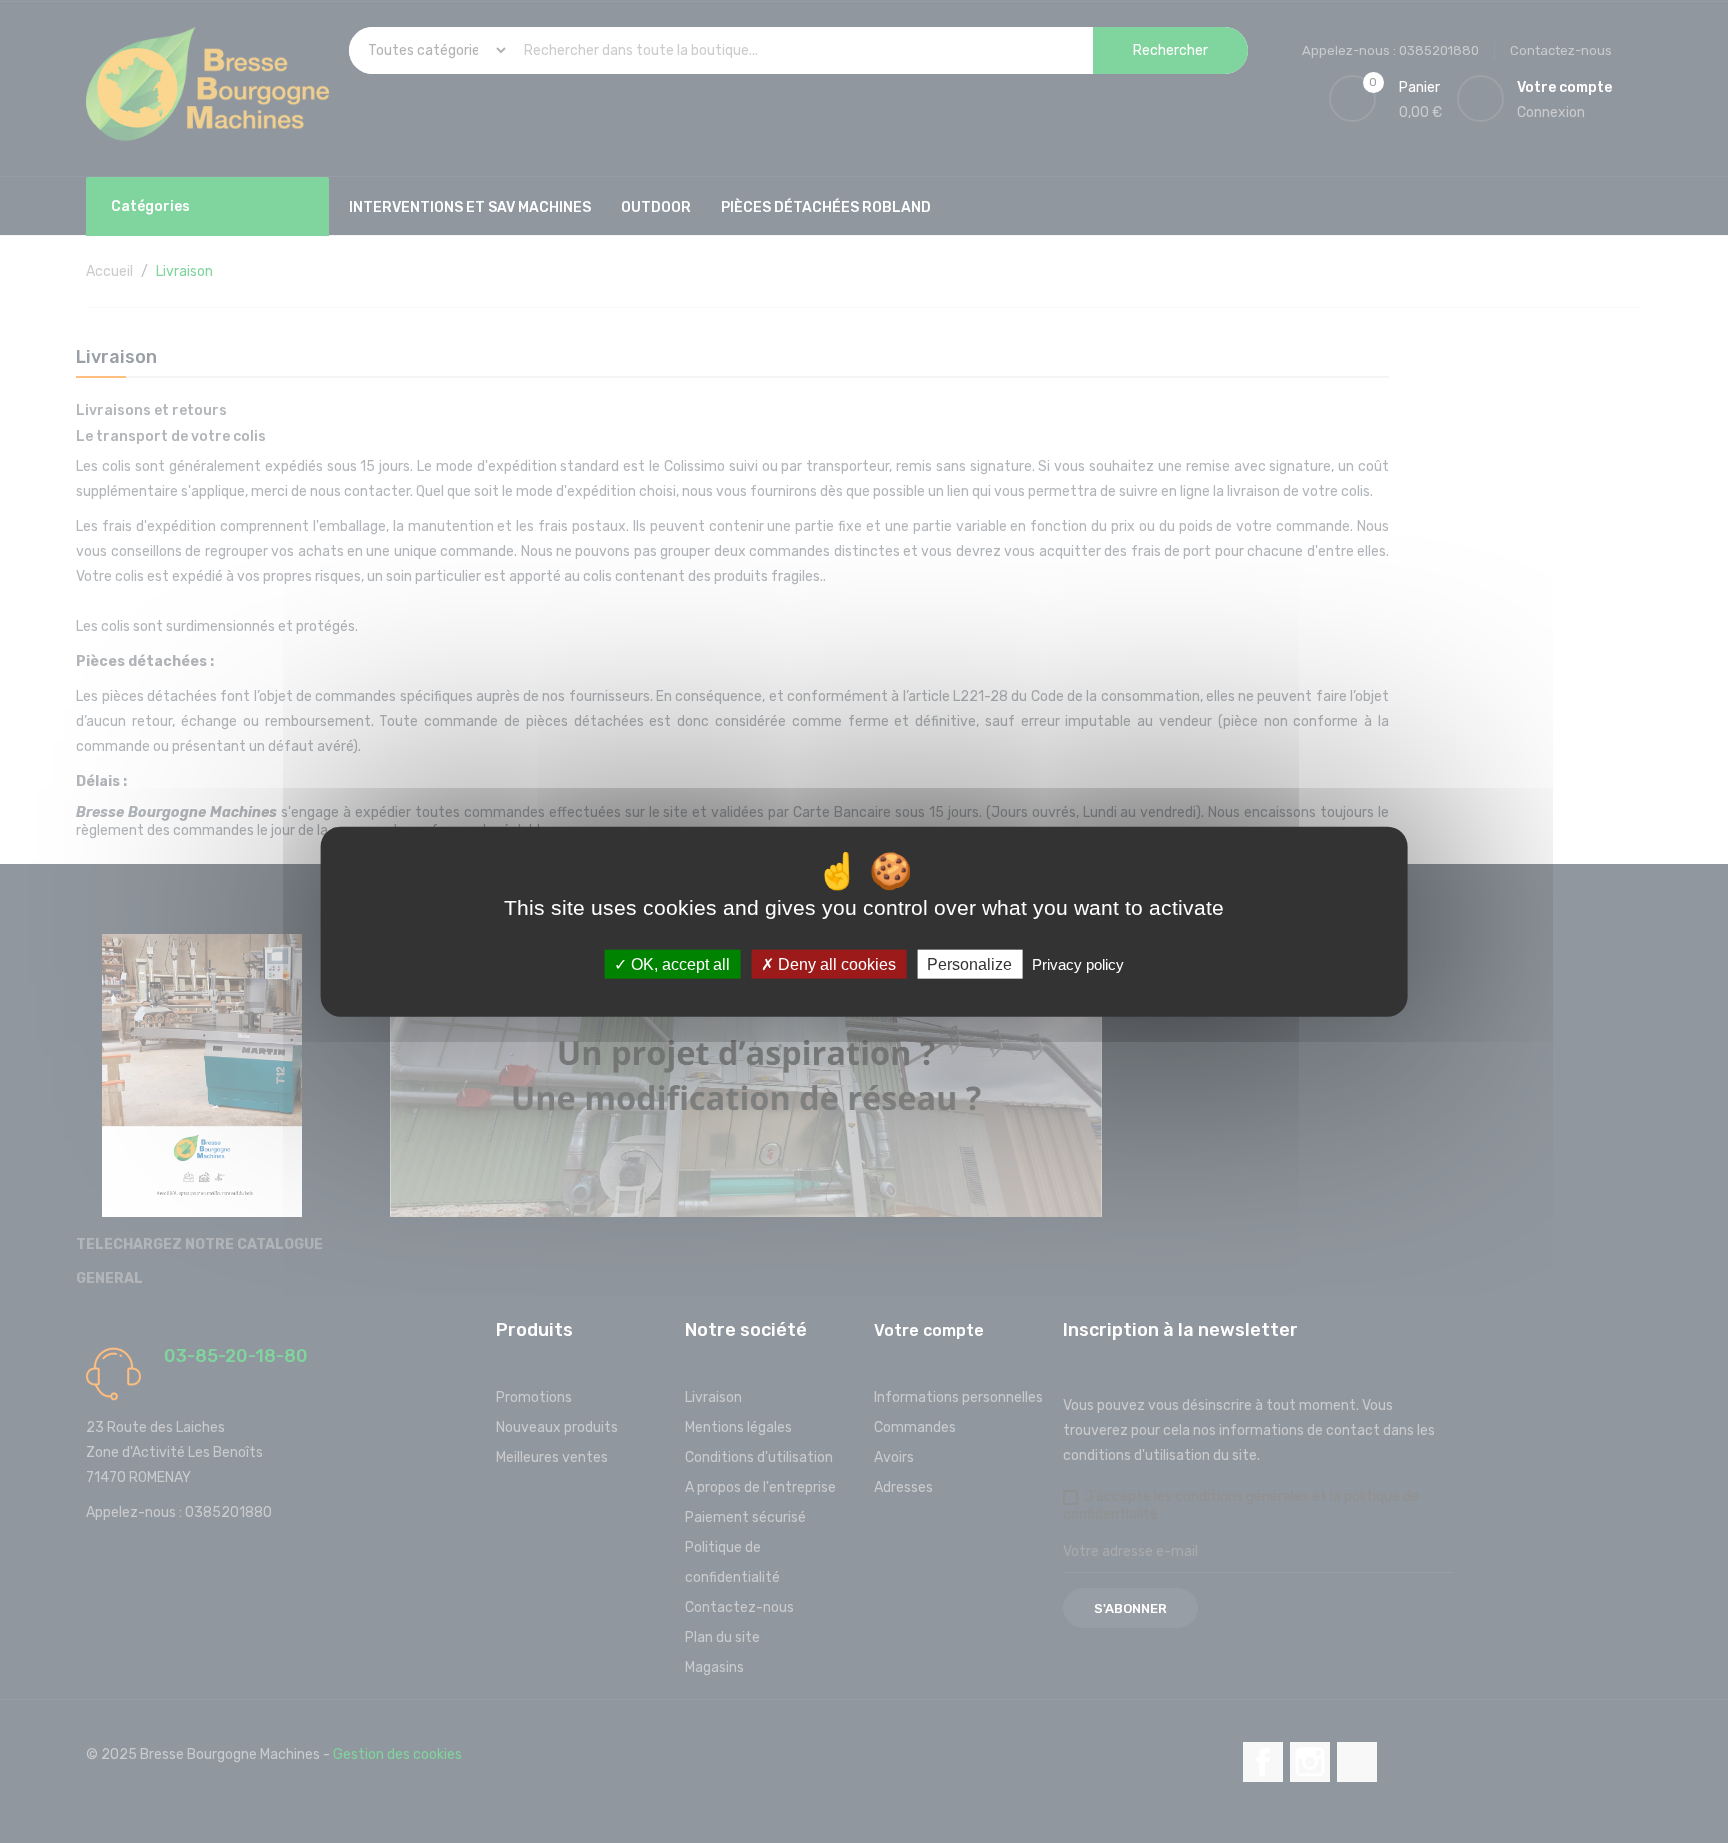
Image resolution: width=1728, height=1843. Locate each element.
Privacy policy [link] (1078, 964)
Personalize (969, 964)
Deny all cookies (835, 964)
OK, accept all (678, 964)
